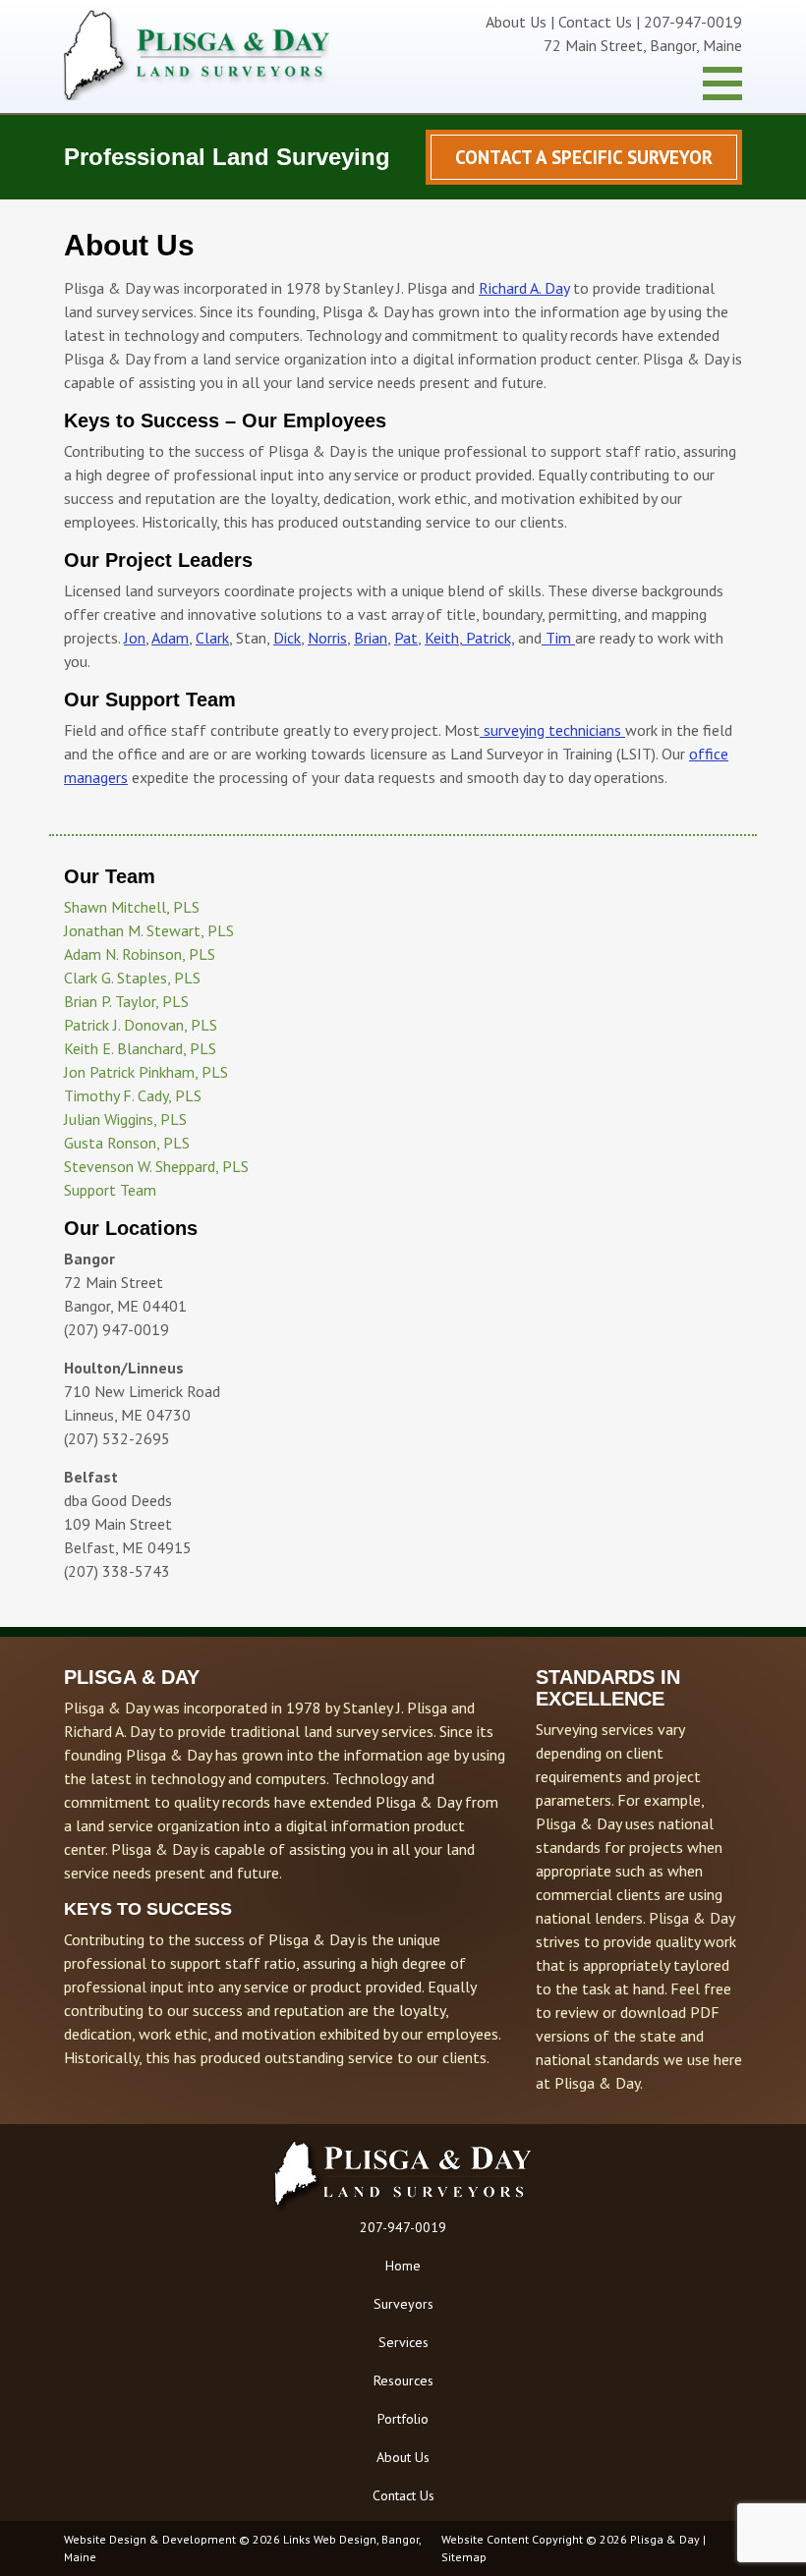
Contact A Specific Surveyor (584, 157)
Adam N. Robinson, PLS (140, 954)
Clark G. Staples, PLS (132, 978)
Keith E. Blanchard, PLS (140, 1048)
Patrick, (488, 638)
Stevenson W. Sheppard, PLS (156, 1166)
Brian (371, 638)
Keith (442, 638)
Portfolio (403, 2419)
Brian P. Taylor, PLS (126, 1001)
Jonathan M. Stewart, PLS (149, 930)
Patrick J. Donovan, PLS (141, 1025)
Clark (212, 638)
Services (403, 2342)
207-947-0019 (403, 2227)
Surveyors (403, 2304)
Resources (403, 2380)
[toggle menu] (722, 84)
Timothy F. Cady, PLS (133, 1095)
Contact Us (595, 22)
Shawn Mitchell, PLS (132, 907)
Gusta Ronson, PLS (127, 1143)
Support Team (110, 1190)
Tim (558, 638)
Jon (135, 638)
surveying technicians (552, 730)
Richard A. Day (524, 288)
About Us (516, 22)
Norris (327, 638)
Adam (170, 638)
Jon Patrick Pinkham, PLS (146, 1072)
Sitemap (464, 2557)
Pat (406, 638)
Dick (287, 638)
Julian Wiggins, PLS (125, 1119)
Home (403, 2266)
